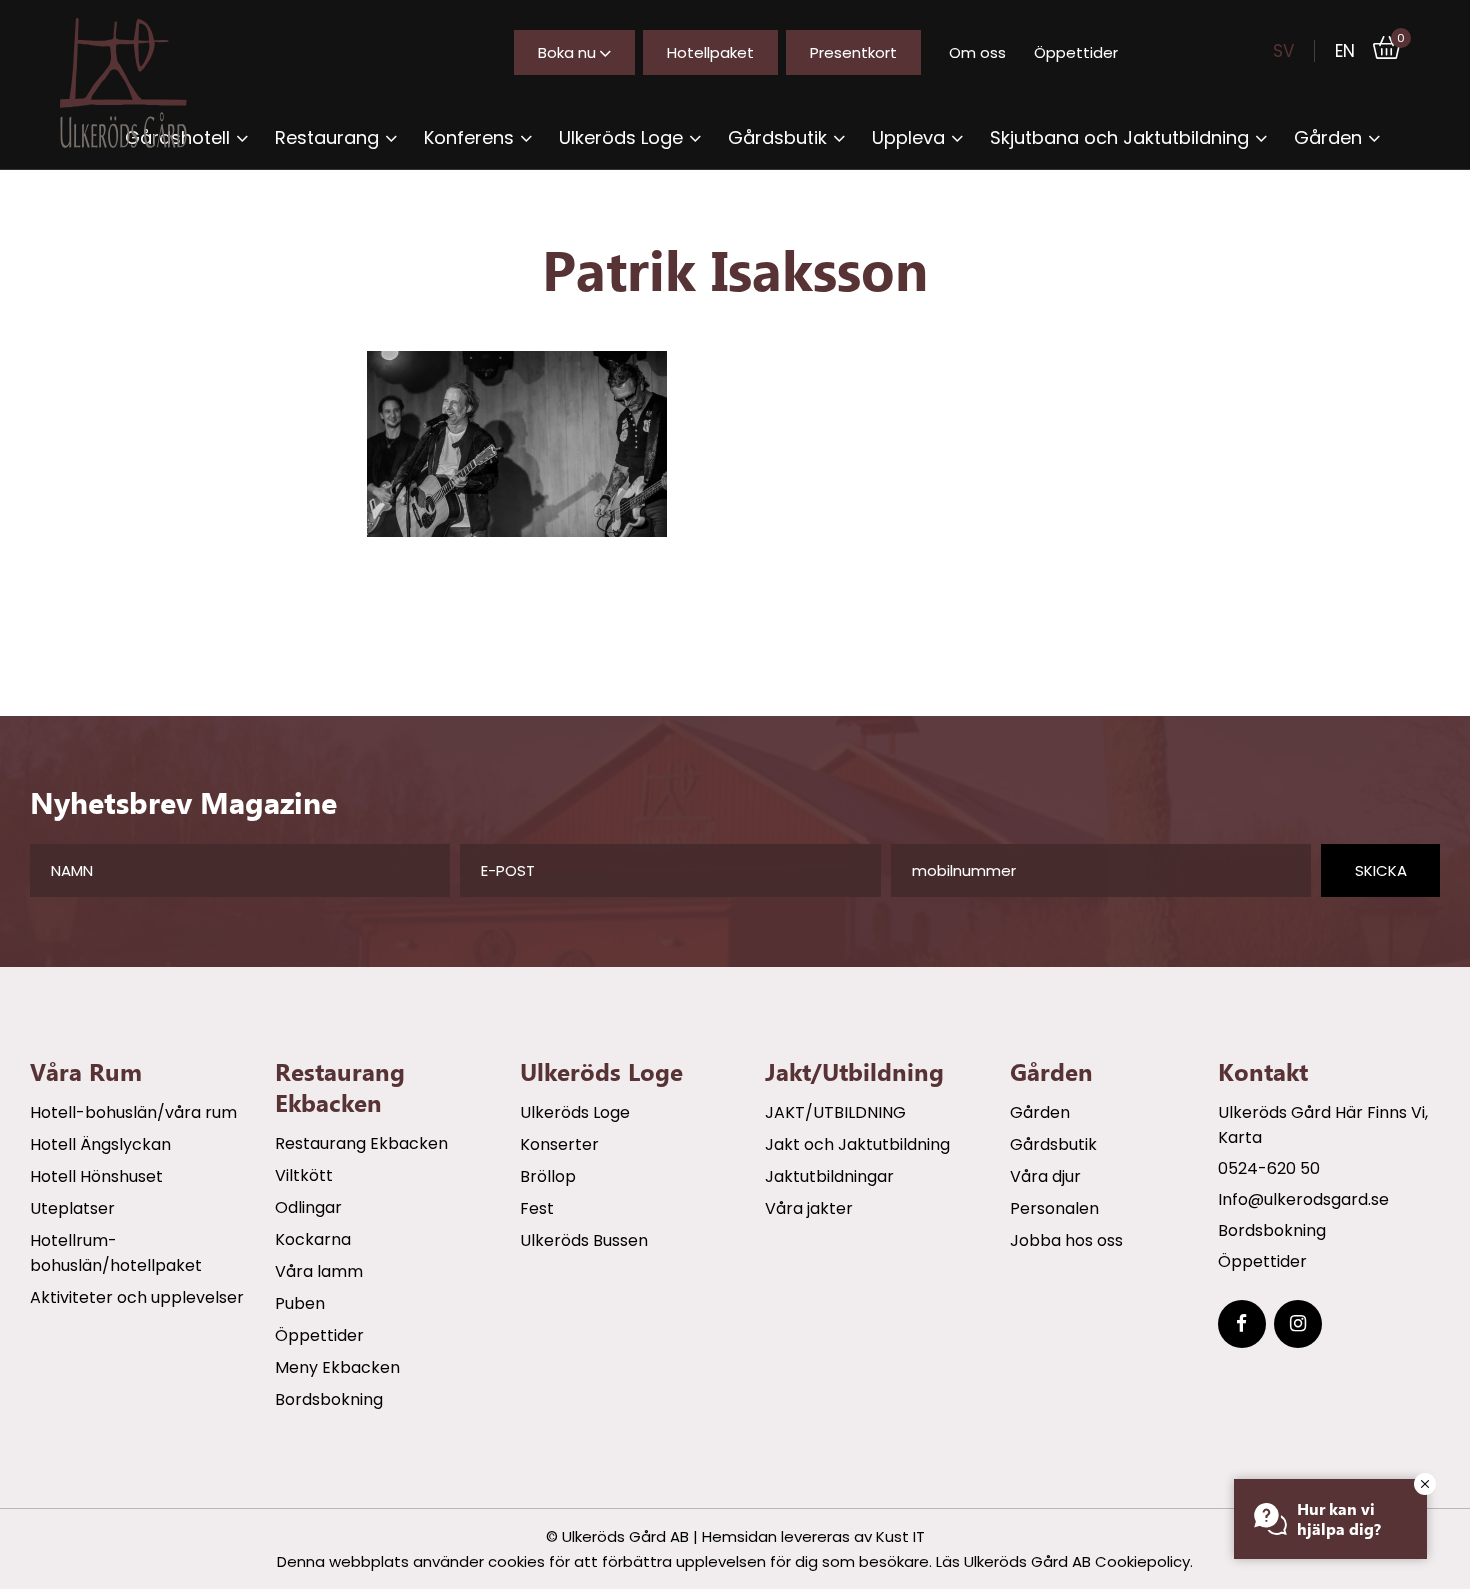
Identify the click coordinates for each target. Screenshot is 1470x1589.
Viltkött (304, 1175)
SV (1283, 51)
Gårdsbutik (1053, 1144)
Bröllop (548, 1176)
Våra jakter (809, 1208)
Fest (537, 1208)
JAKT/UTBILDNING (835, 1112)
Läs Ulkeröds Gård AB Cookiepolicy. (1064, 1561)
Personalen (1054, 1208)
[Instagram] (1298, 1324)
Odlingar (308, 1207)
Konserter (559, 1144)
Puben (300, 1303)
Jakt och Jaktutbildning (857, 1144)
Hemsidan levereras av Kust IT (813, 1536)
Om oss (977, 52)
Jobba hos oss (1066, 1240)
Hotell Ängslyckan (100, 1144)
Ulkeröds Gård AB (625, 1536)
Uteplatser (72, 1208)
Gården (1040, 1112)
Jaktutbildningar (829, 1176)
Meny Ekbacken (337, 1367)
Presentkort (853, 52)
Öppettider (1076, 52)
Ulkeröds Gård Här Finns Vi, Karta (1323, 1125)
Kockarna (313, 1239)
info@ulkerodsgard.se (1303, 1199)
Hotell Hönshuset (96, 1176)
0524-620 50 (1269, 1168)
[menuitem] (336, 137)
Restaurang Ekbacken (361, 1143)
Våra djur (1045, 1176)
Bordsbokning (329, 1399)
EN (1345, 51)
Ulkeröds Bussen (584, 1240)
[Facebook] (1242, 1324)
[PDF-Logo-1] (140, 83)
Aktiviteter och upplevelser (137, 1297)
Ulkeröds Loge (575, 1112)
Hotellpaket (710, 52)
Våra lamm (319, 1271)
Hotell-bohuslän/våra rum (133, 1112)
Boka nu (567, 52)
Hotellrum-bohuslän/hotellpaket (116, 1253)
